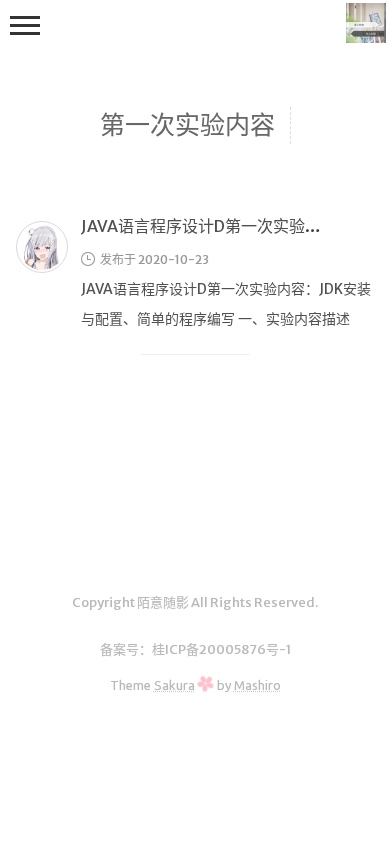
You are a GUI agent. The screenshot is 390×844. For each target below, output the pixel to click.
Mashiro (257, 685)
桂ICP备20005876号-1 (221, 649)
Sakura (174, 685)
